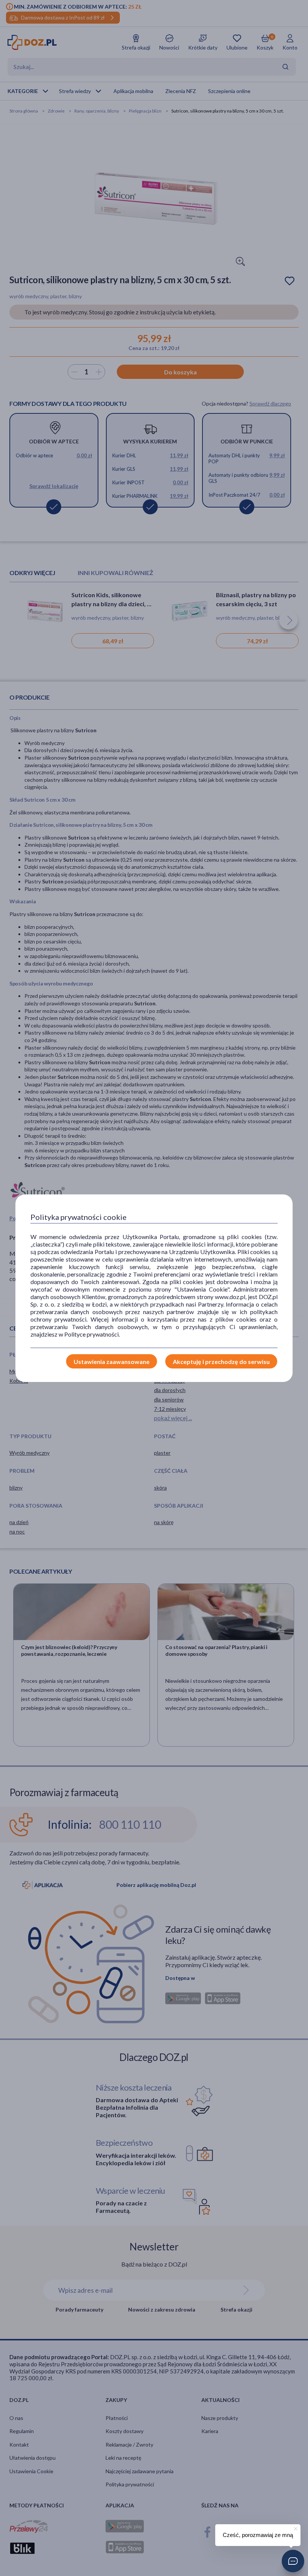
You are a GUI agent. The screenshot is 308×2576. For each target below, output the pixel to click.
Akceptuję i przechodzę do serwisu (221, 1362)
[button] (293, 2561)
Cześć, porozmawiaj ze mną (258, 2535)
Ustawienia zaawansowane (112, 1362)
